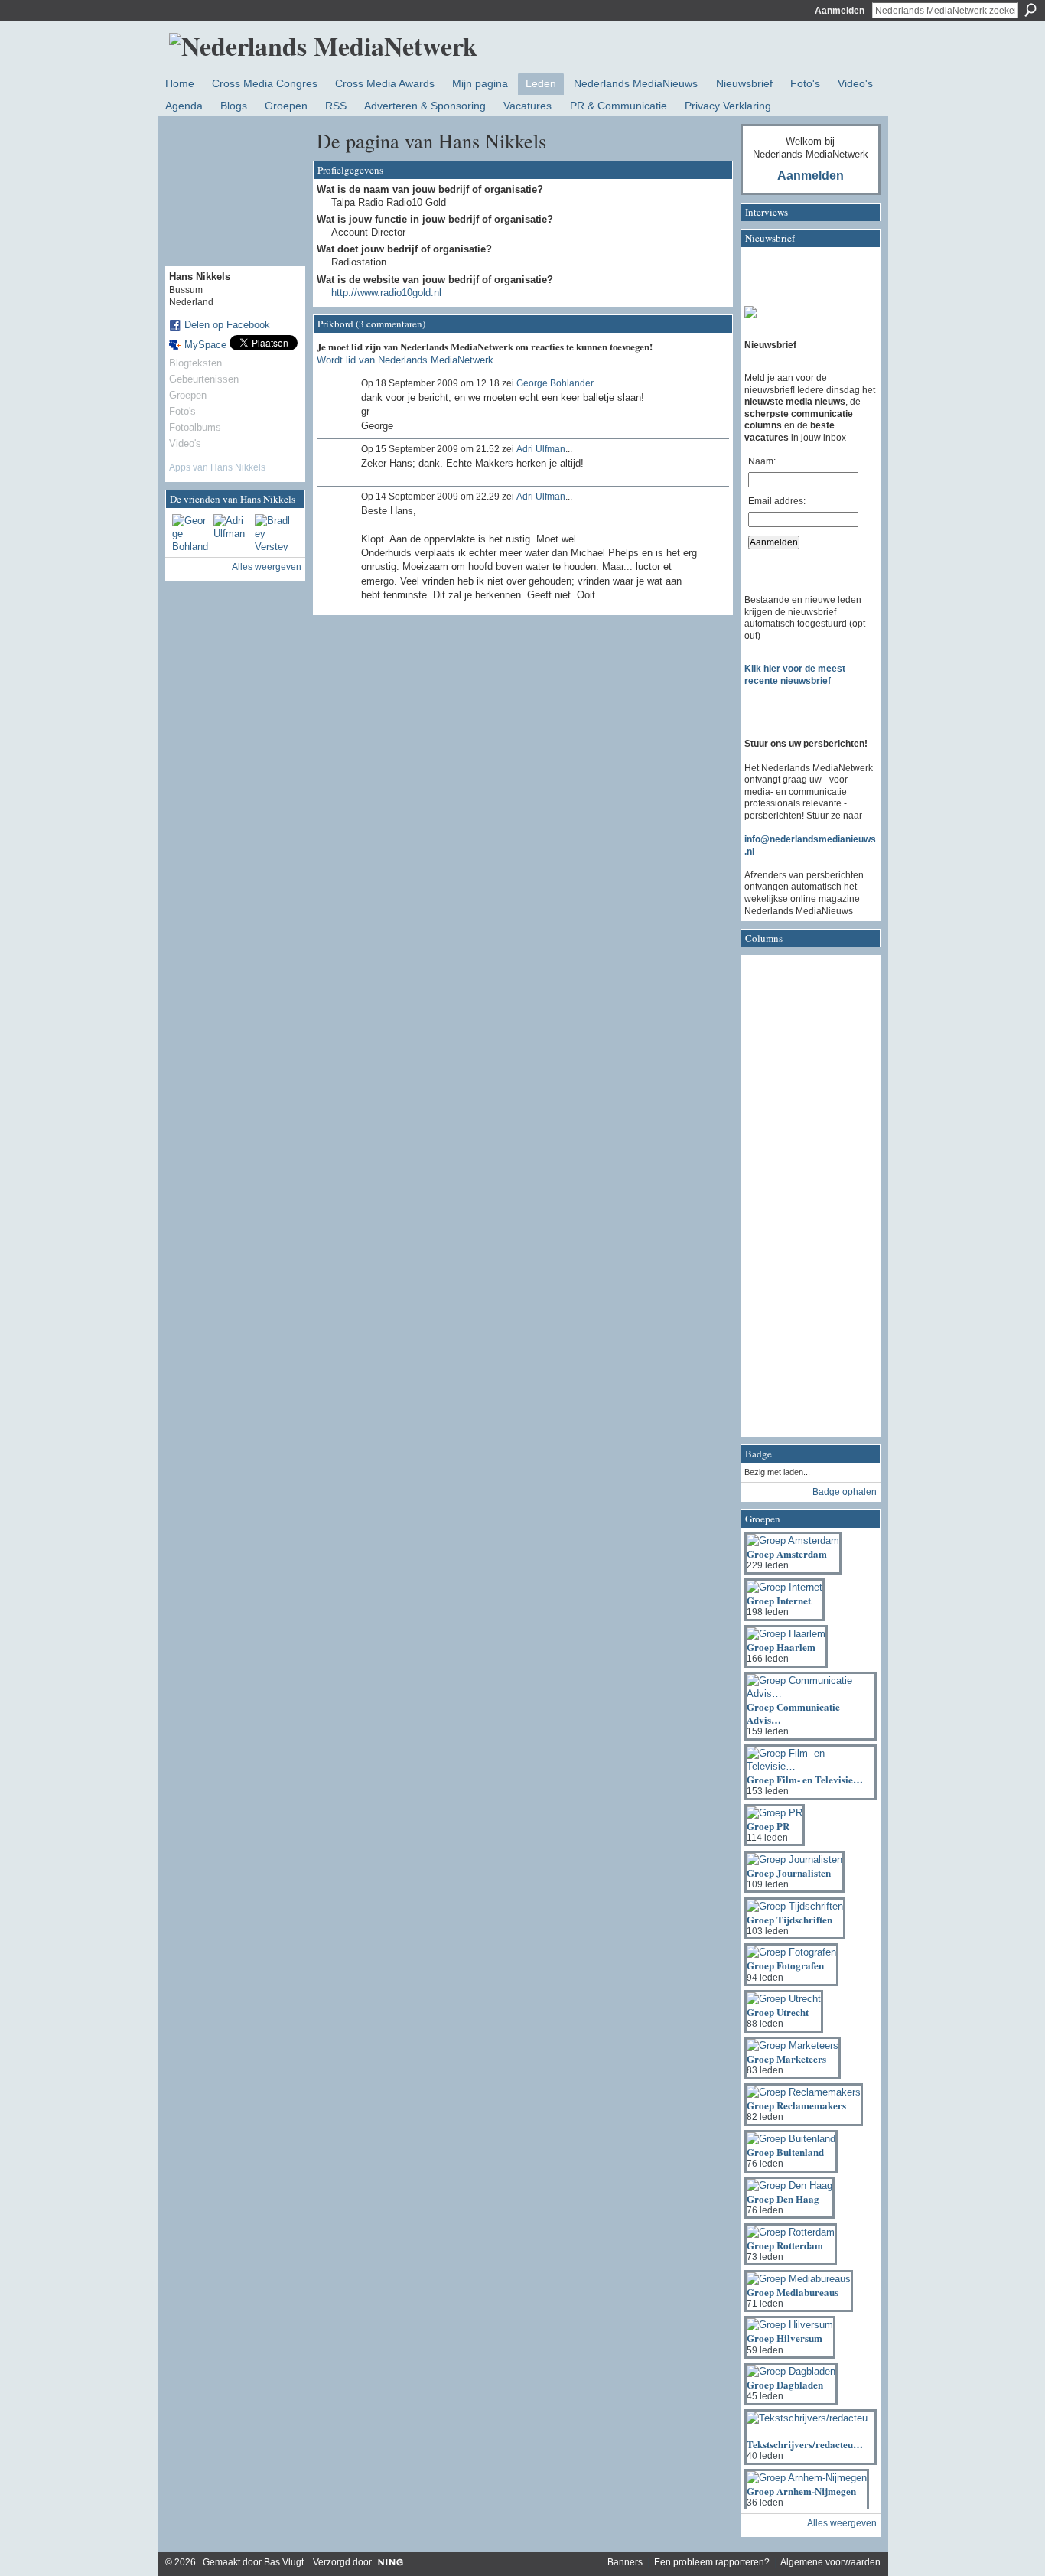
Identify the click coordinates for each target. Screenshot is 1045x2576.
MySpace (205, 345)
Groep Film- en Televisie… (805, 1779)
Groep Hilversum (785, 2338)
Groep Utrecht (778, 2012)
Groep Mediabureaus (793, 2292)
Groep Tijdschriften (789, 1919)
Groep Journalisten (789, 1873)
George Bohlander (555, 383)
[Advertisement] (806, 1200)
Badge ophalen (845, 1492)
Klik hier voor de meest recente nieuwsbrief (795, 675)
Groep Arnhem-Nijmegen (801, 2491)
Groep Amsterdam (787, 1553)
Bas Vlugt (284, 2562)
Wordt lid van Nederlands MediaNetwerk (405, 360)
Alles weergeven (267, 567)
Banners (625, 2562)
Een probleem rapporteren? (712, 2562)
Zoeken (1030, 10)
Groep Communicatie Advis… (793, 1713)
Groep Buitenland (785, 2152)
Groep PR (768, 1826)
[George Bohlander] (190, 532)
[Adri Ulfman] (232, 532)
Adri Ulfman (541, 449)
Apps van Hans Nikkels (217, 467)
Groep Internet (779, 1600)
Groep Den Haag (783, 2198)
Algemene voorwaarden (830, 2562)
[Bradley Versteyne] (273, 532)
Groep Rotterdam (785, 2245)
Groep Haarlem (781, 1647)
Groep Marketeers (786, 2058)
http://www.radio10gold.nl (386, 293)
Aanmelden (840, 11)
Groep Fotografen (785, 1965)
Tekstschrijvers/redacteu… (805, 2444)
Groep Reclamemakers (796, 2105)
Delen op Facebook (227, 325)
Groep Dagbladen (785, 2384)
